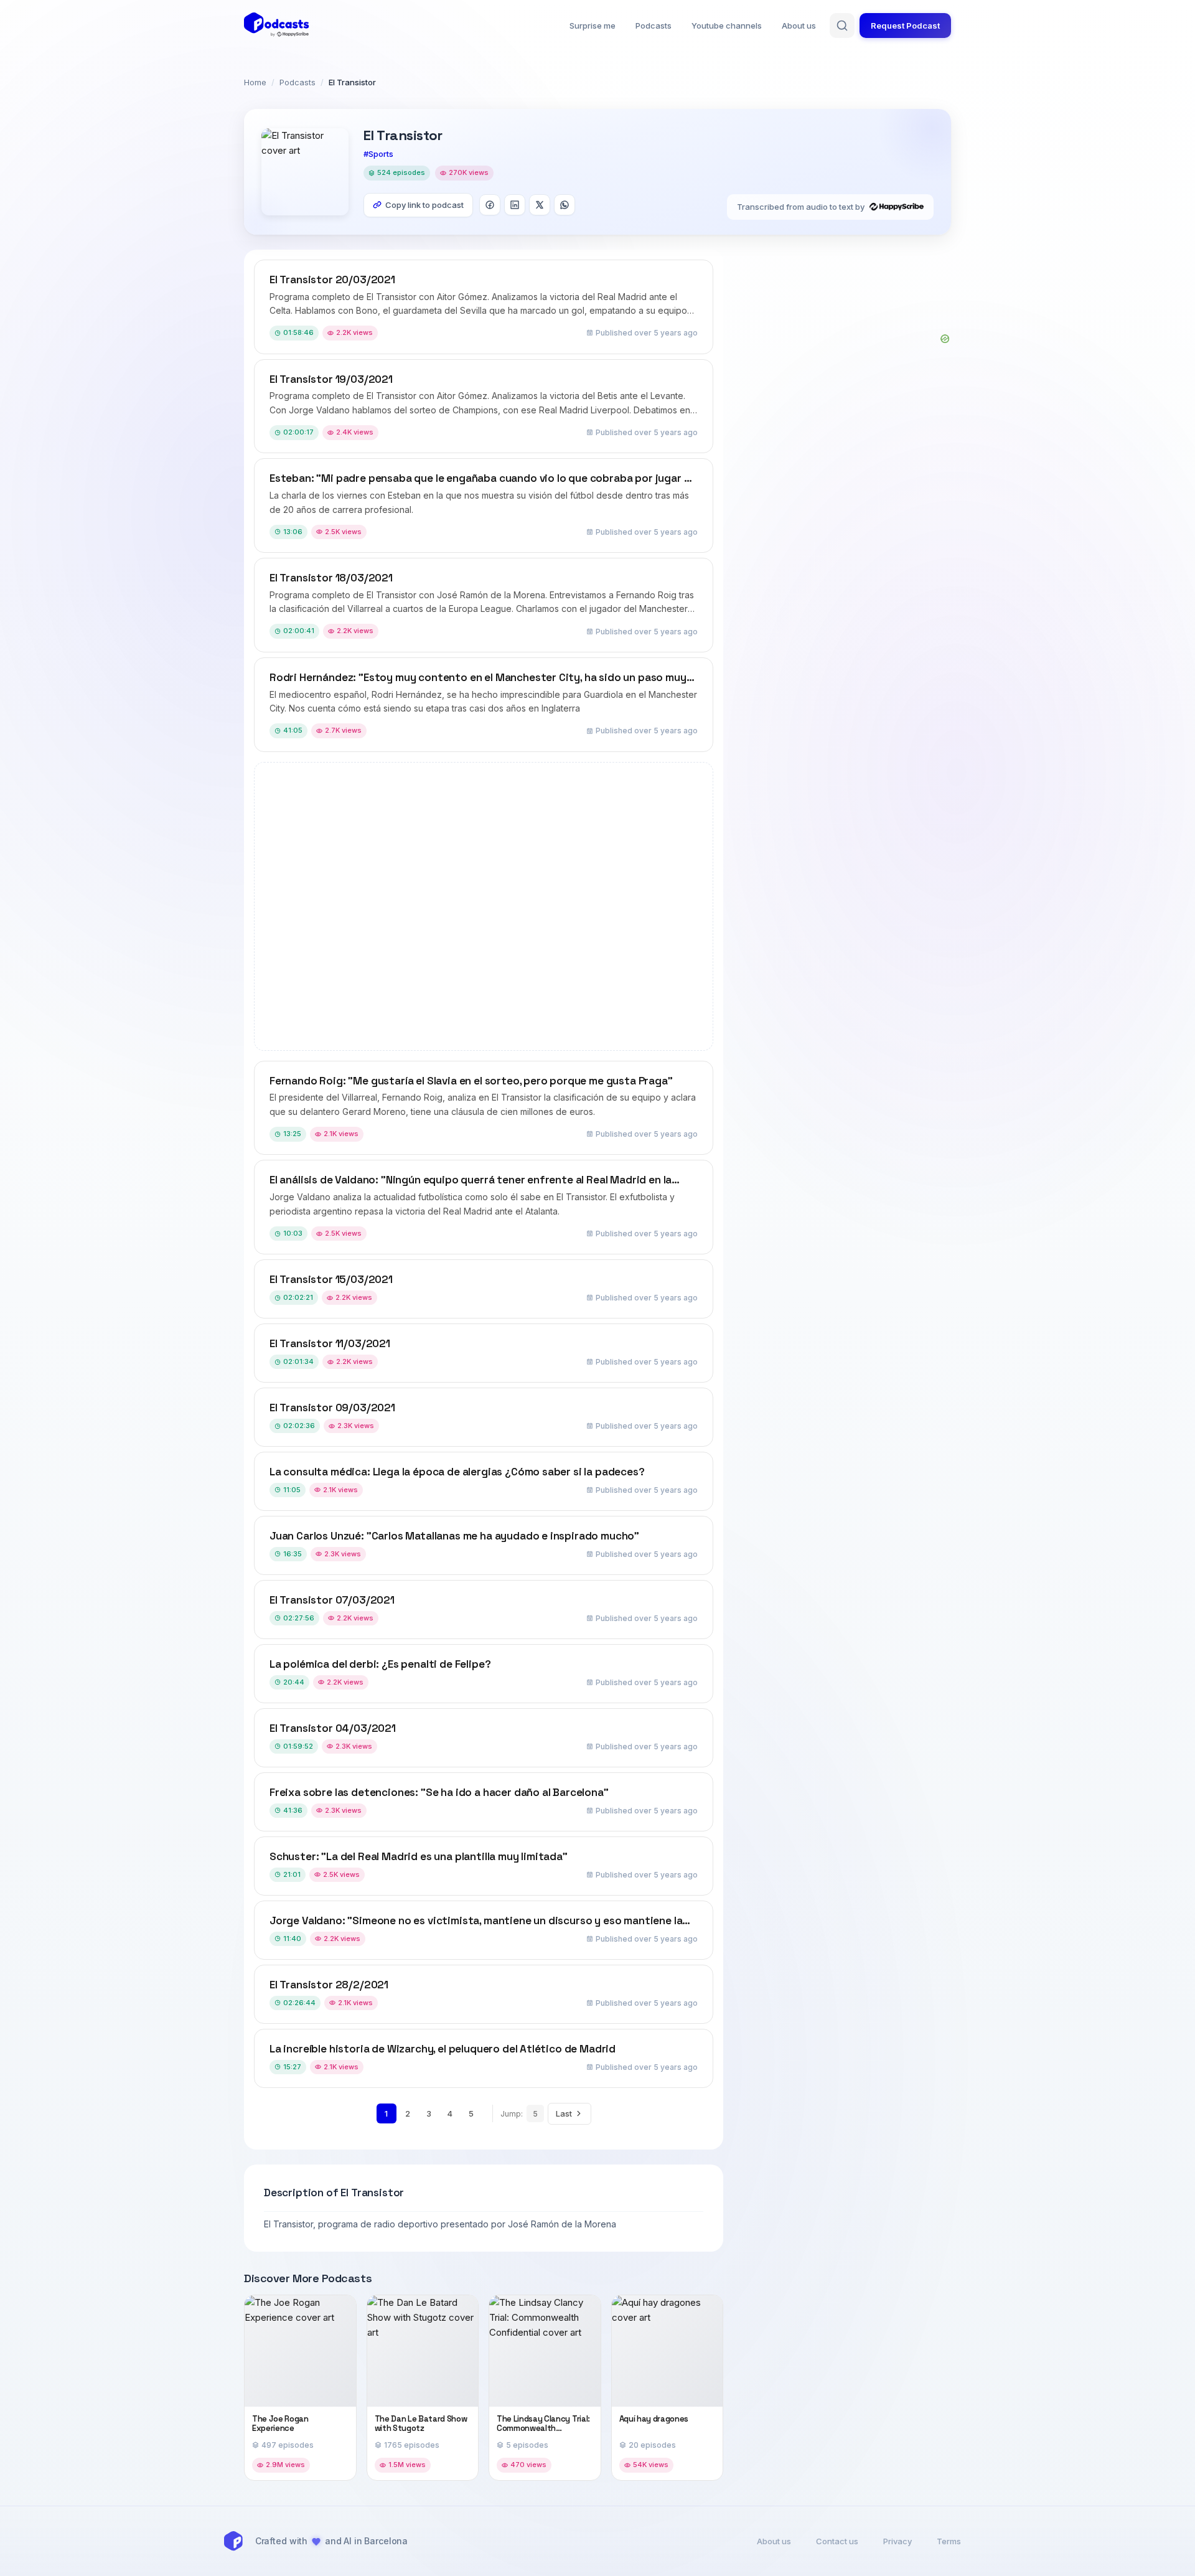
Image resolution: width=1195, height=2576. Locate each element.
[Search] (842, 26)
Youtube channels (727, 26)
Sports (381, 154)
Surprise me (593, 26)
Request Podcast (905, 26)
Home (255, 82)
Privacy (897, 2541)
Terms (949, 2541)
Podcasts (654, 26)
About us (799, 26)
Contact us (837, 2541)
